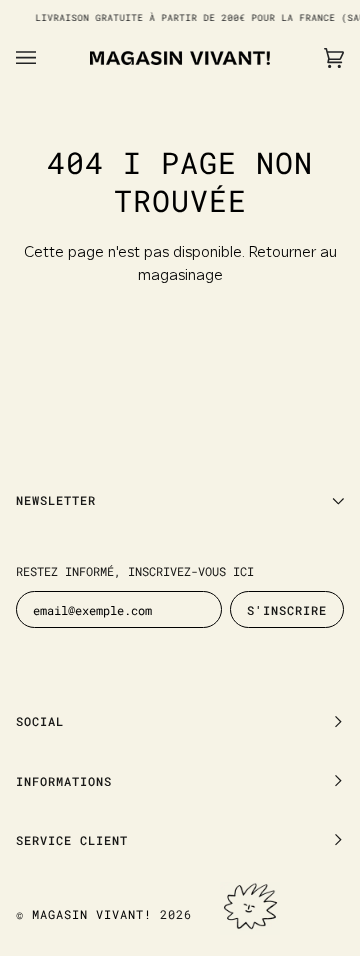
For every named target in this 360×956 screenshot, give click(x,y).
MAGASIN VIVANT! (92, 914)
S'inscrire (287, 610)
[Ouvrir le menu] (46, 58)
